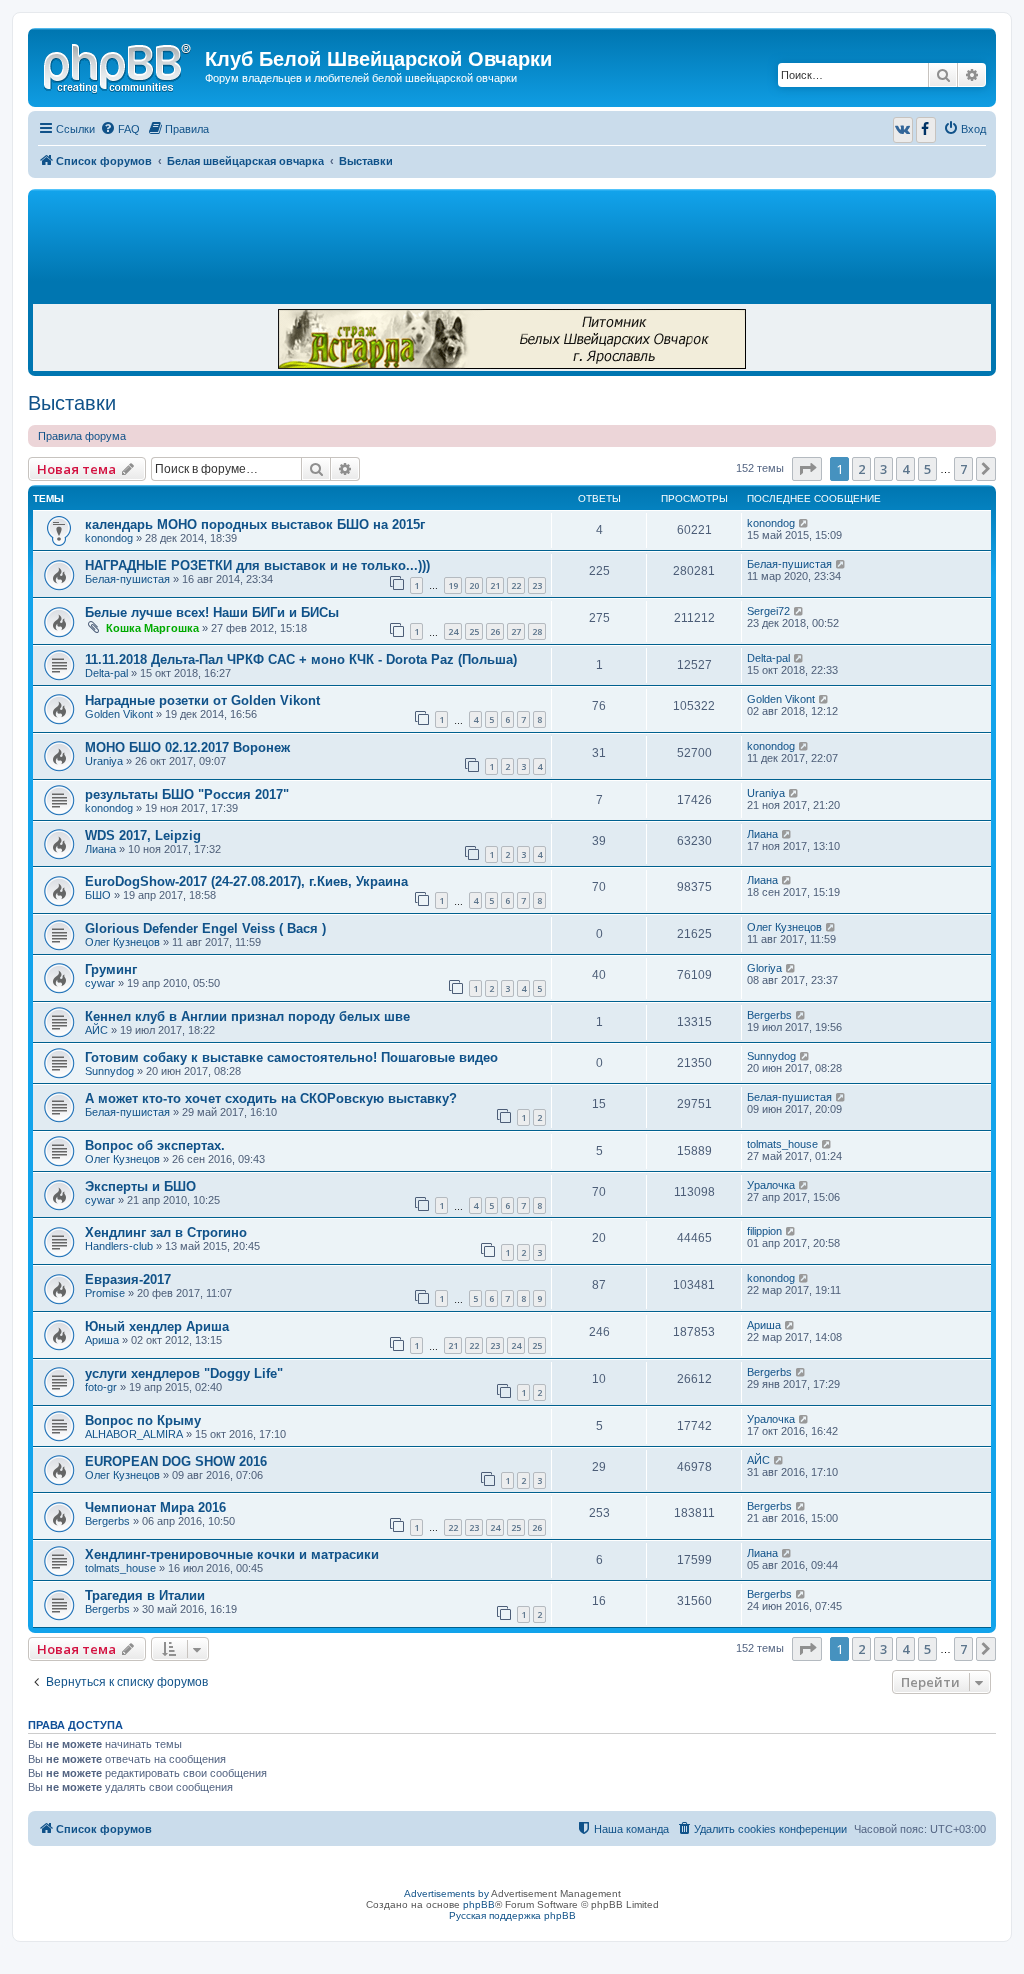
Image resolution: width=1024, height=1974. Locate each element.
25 (474, 631)
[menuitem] (120, 129)
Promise (105, 1293)
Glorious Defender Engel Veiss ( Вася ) (205, 928)
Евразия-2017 (128, 1279)
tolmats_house (782, 1144)
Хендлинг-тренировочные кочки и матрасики (232, 1554)
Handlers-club (119, 1246)
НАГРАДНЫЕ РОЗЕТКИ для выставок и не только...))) (257, 565)
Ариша (102, 1340)
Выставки (72, 403)
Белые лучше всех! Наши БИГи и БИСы (212, 612)
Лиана (100, 849)
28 (537, 631)
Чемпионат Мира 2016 (155, 1507)
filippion (764, 1231)
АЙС (96, 1030)
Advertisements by (446, 1893)
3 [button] (883, 469)
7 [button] (963, 469)
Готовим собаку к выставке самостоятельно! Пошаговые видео (291, 1057)
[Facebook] (926, 130)
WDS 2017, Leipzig (143, 835)
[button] (807, 469)
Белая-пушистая (127, 579)
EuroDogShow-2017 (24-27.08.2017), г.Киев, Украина (246, 881)
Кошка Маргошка (152, 628)
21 (495, 585)
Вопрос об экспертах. (155, 1145)
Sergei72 (768, 611)
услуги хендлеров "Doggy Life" (184, 1373)
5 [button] (927, 469)
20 (474, 585)
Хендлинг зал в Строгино (166, 1232)
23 (537, 585)
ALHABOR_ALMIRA (134, 1434)
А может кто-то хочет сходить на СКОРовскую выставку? (271, 1098)
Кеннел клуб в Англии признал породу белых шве (247, 1016)
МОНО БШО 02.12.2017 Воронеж (187, 747)
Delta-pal (106, 673)
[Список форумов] (119, 65)
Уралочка (771, 1185)
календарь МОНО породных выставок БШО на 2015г (255, 524)
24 (453, 631)
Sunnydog (109, 1071)
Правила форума (82, 436)
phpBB (479, 1904)
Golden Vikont (119, 714)
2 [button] (861, 469)
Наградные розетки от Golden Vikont (202, 700)
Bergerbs (769, 1015)
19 (453, 585)
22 (516, 585)
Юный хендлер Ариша (157, 1326)
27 (516, 631)
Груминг (111, 969)
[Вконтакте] (903, 130)
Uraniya (104, 761)
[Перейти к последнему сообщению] (804, 523)
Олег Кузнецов (122, 942)
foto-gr (101, 1387)
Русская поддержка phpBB (512, 1915)
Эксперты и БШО (140, 1186)
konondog (109, 538)
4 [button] (905, 469)
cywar (100, 983)
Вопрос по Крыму (143, 1420)
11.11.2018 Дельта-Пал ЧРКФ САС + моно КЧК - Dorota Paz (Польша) (301, 659)
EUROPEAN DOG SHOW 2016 (176, 1461)
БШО (98, 895)
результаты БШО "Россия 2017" (187, 794)
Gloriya (764, 968)
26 (495, 631)
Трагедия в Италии (145, 1595)
